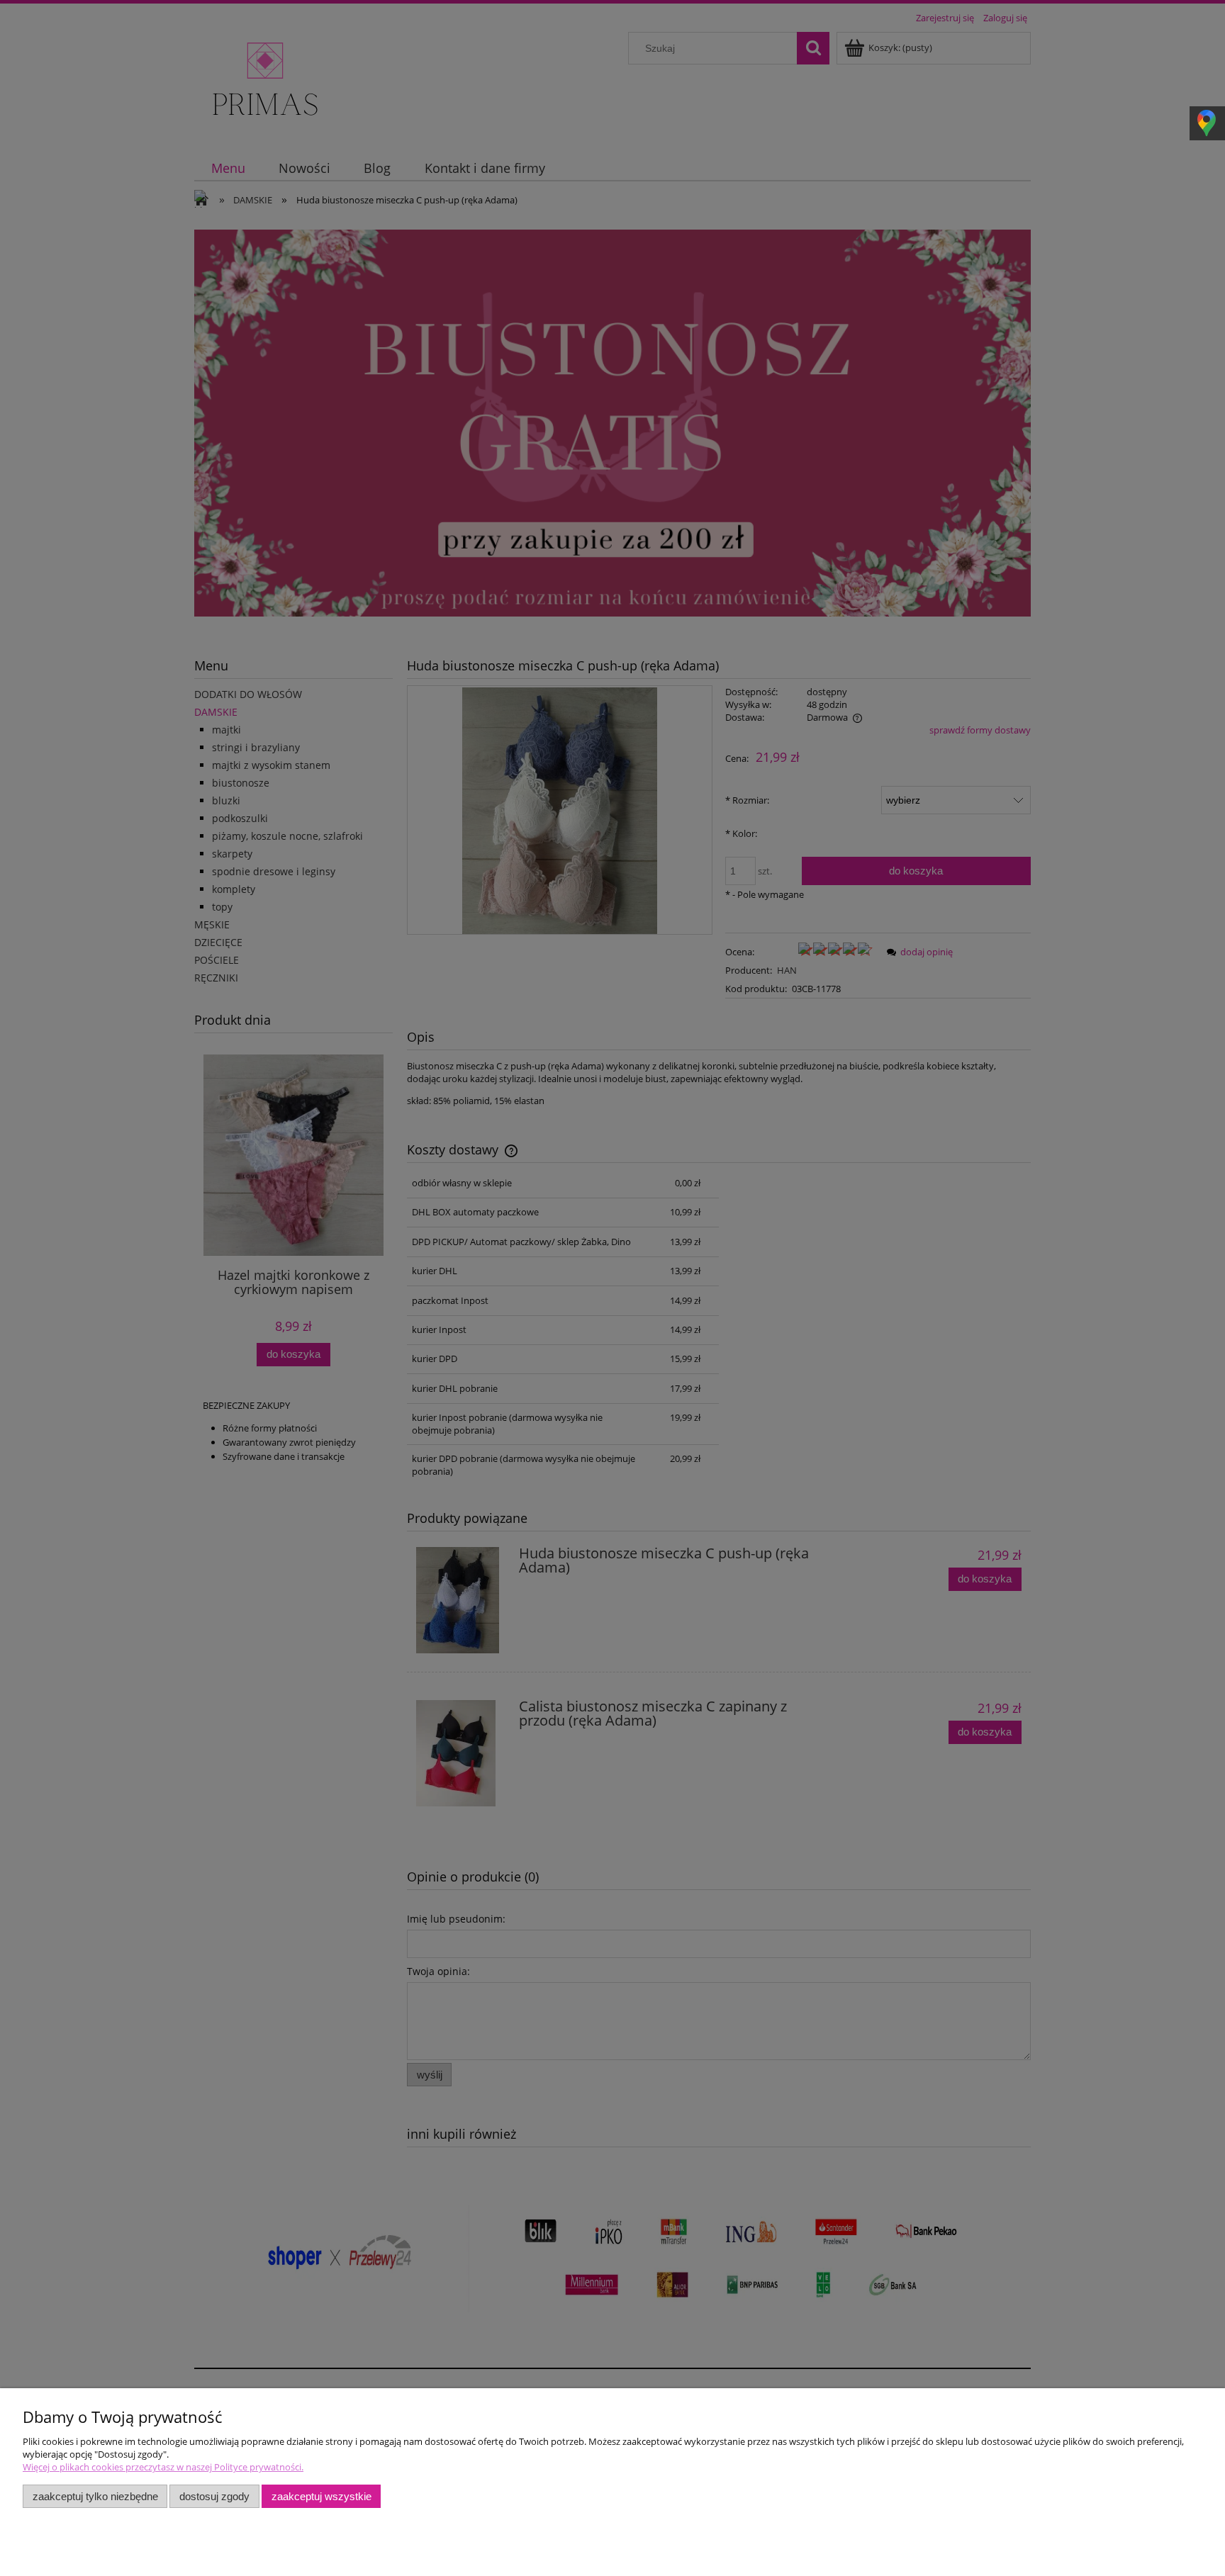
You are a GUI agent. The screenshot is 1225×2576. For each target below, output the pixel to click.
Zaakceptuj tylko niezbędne (95, 2496)
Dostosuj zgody (214, 2496)
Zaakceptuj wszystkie (321, 2496)
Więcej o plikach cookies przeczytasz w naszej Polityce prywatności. (163, 2467)
